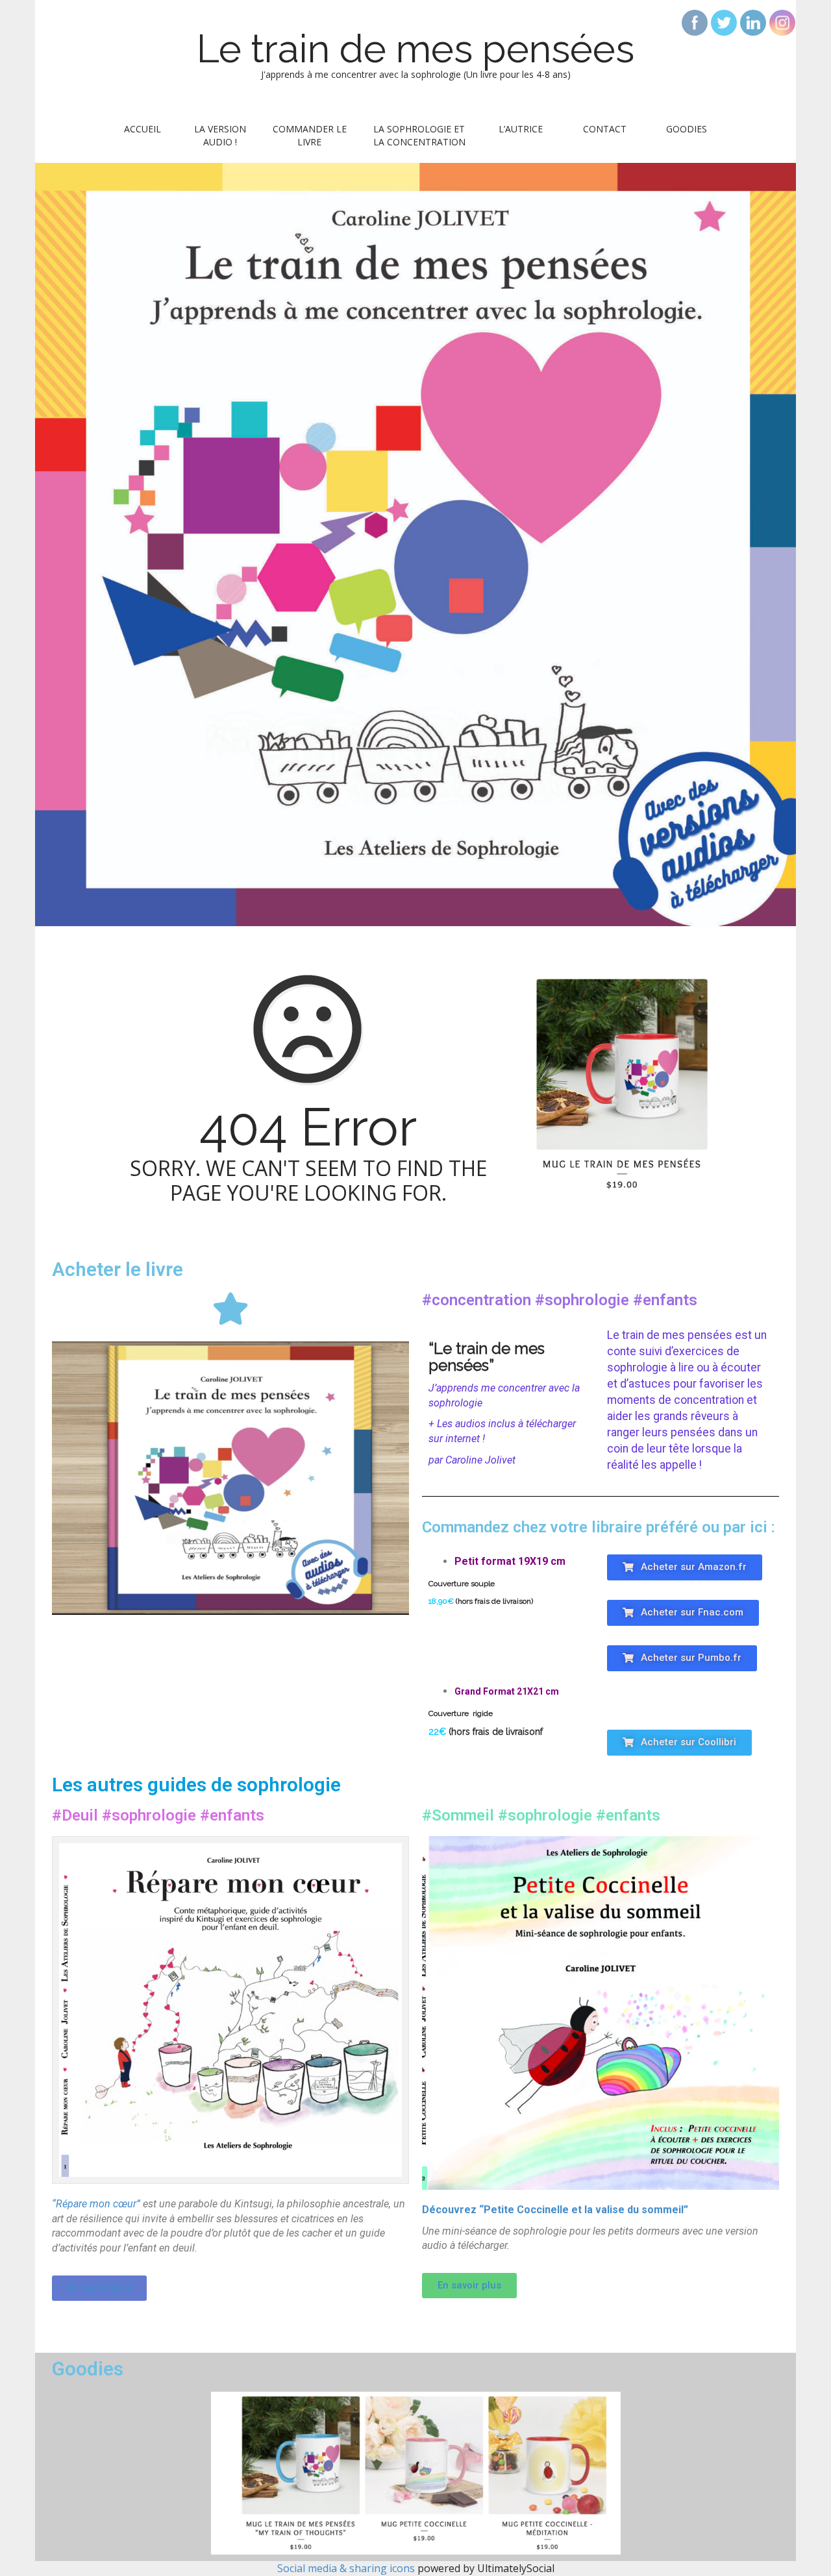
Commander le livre (310, 135)
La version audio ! (220, 135)
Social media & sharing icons (347, 2568)
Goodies (687, 129)
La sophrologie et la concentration (419, 135)
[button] (685, 1567)
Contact (605, 129)
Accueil (143, 129)
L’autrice (521, 129)
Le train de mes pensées (415, 49)
